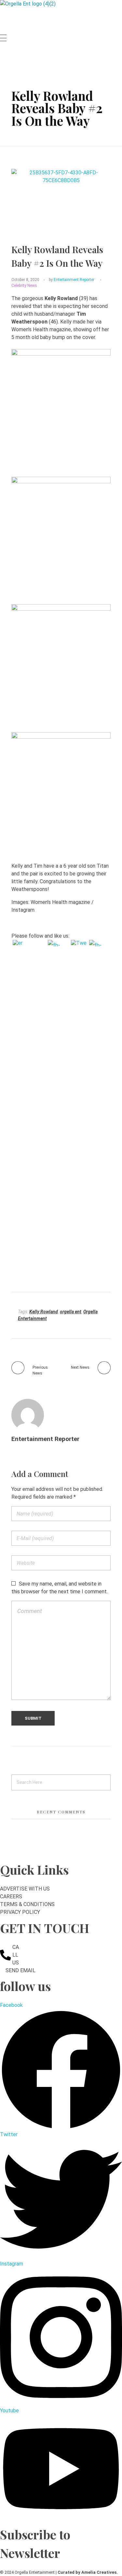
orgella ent (71, 1312)
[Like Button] (40, 287)
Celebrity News (24, 286)
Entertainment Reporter (74, 280)
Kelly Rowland (44, 1312)
